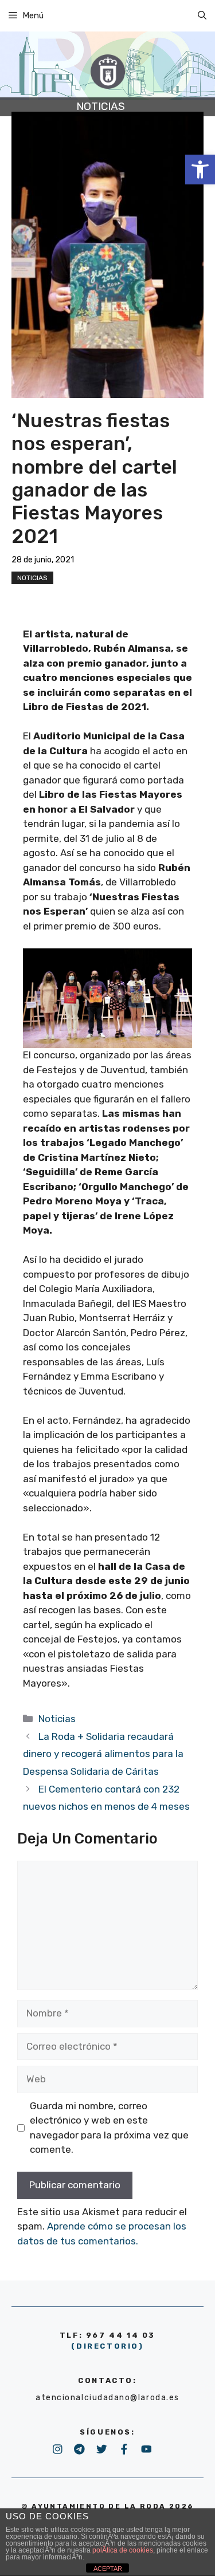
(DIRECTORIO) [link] (107, 2346)
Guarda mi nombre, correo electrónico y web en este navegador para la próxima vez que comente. (109, 2128)
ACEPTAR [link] (108, 2569)
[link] (200, 170)
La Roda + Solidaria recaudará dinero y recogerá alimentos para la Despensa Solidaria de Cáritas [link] (103, 1754)
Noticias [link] (32, 578)
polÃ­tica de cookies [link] (123, 2550)
